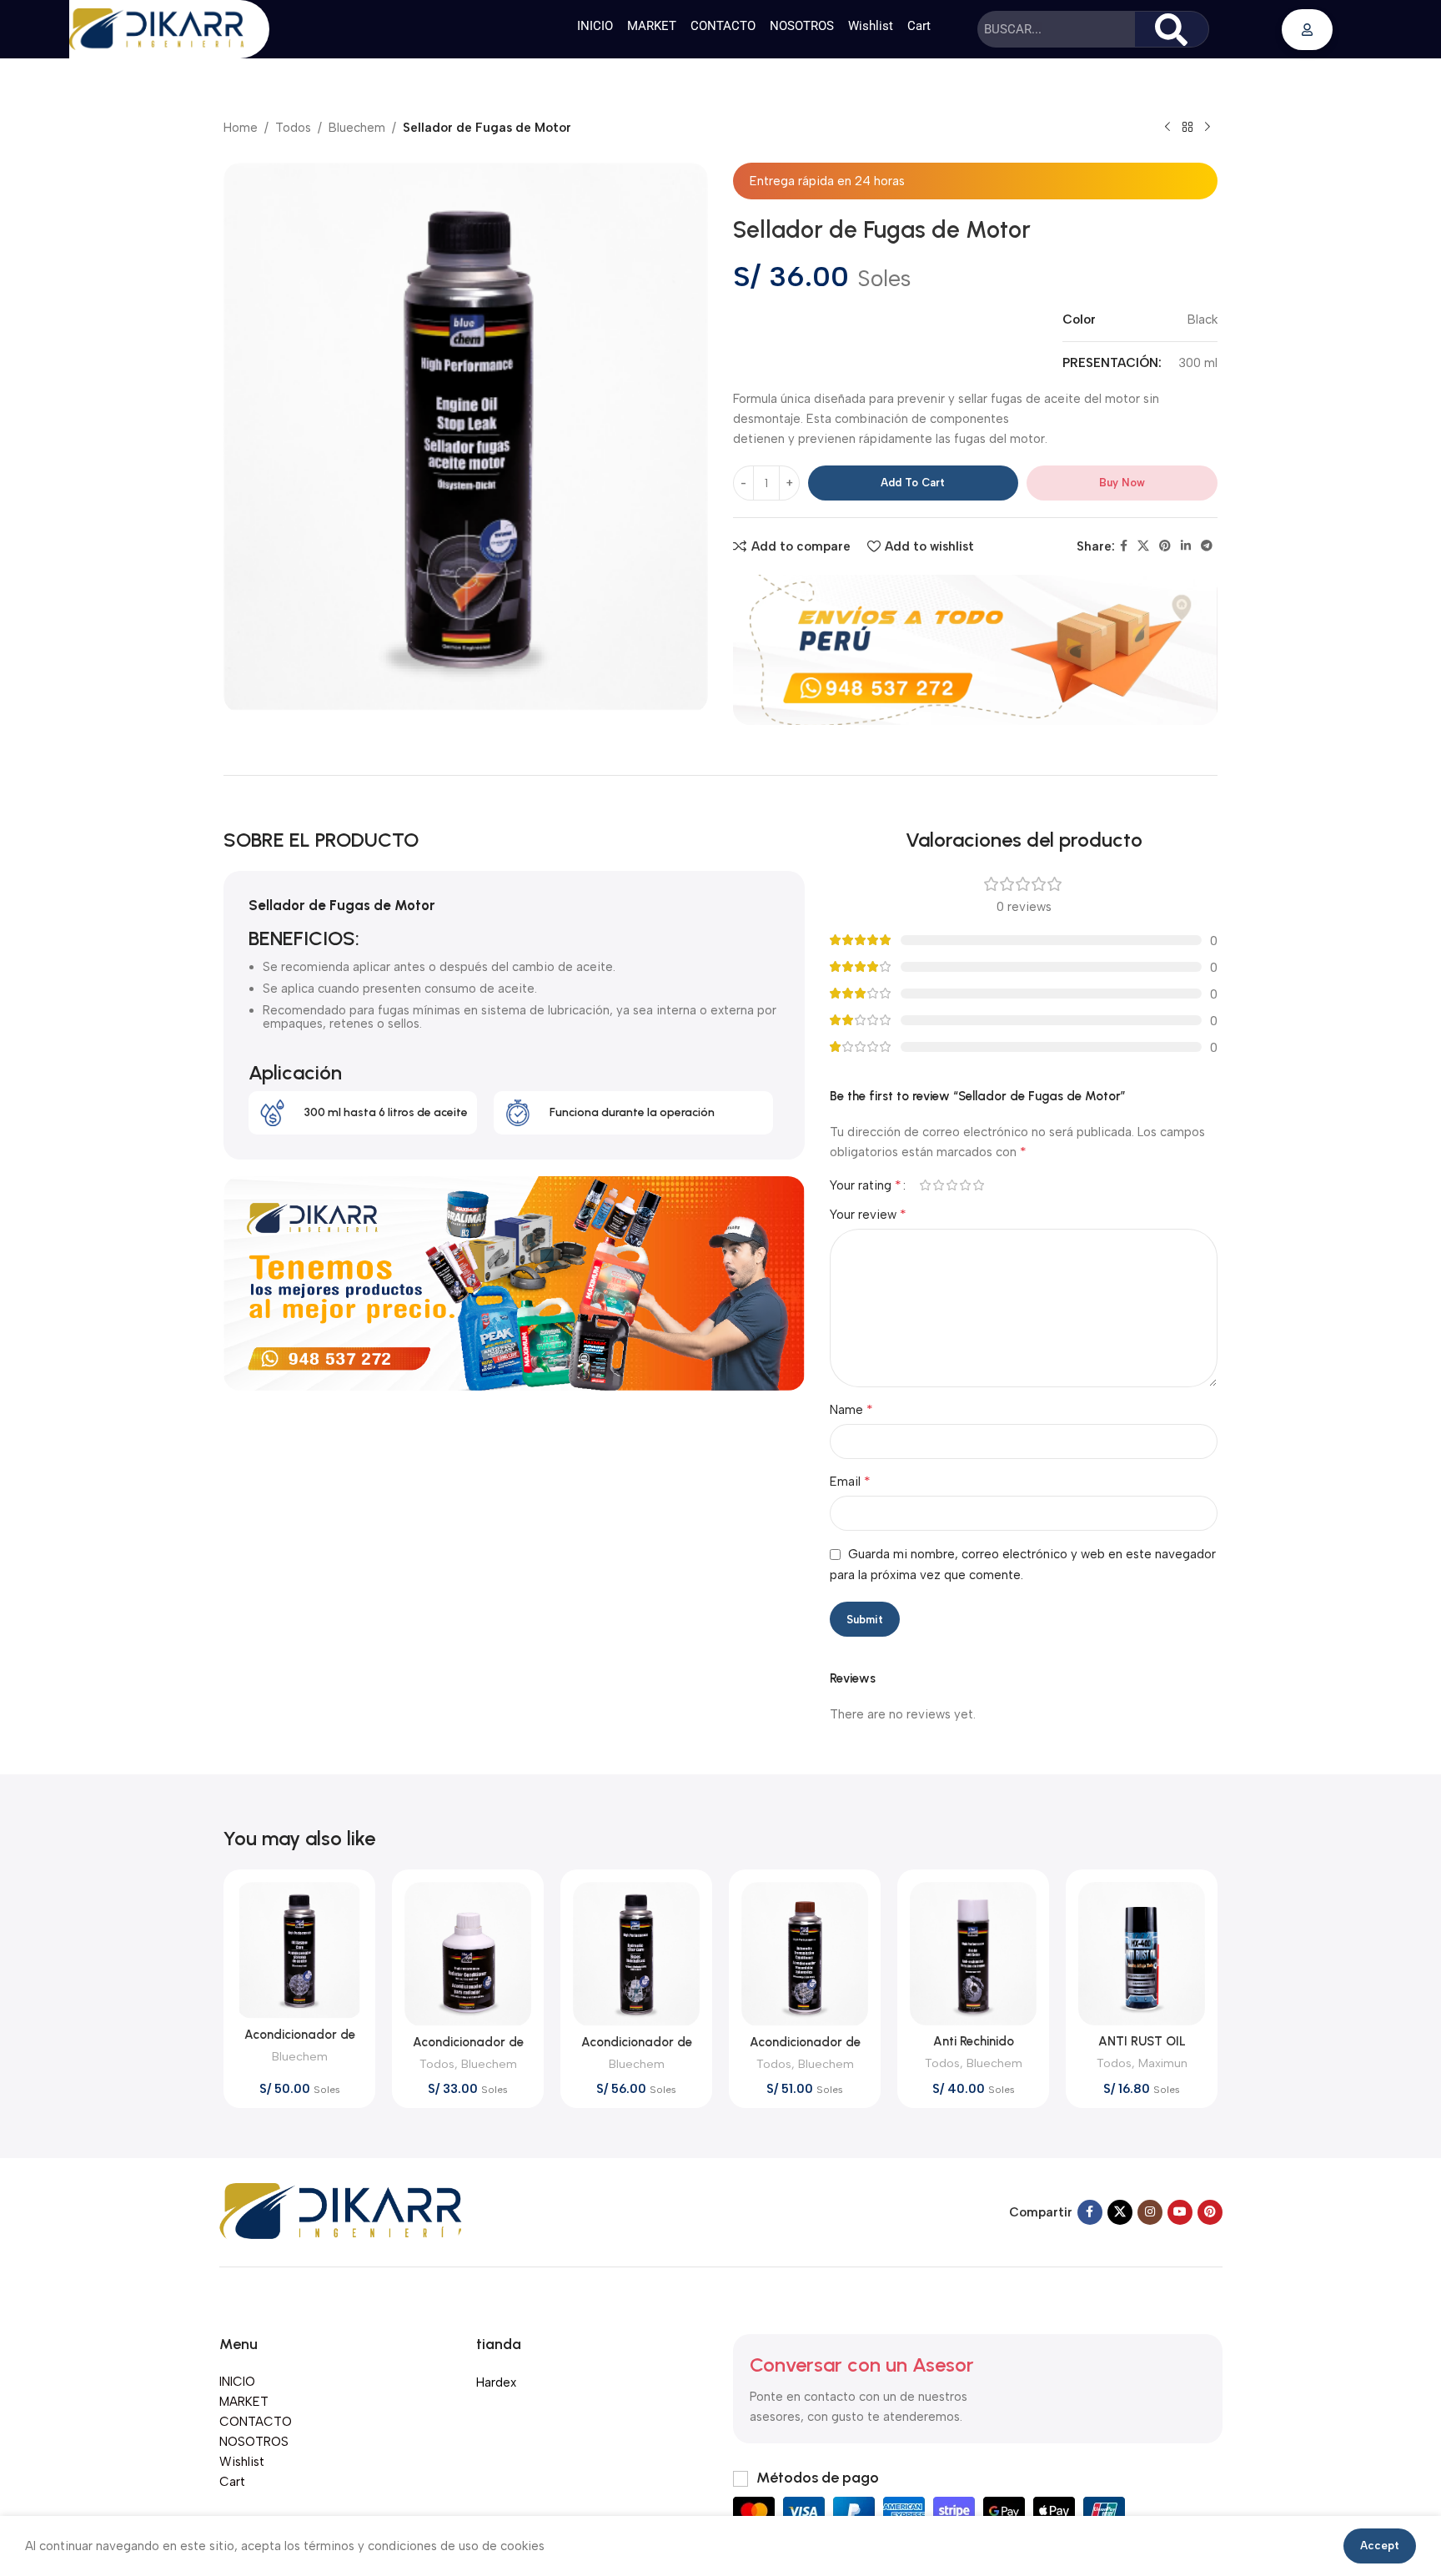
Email (850, 1481)
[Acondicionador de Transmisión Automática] (805, 1954)
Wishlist (871, 26)
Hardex (496, 2382)
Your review (868, 1214)
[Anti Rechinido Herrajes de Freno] (973, 1954)
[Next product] (1208, 128)
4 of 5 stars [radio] (965, 1185)
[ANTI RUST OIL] (1142, 1954)
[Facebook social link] (1124, 546)
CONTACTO (723, 26)
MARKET (652, 26)
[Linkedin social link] (1186, 546)
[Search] (1172, 29)
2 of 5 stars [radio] (938, 1185)
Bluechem (357, 128)
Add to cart (913, 483)
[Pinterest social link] (1165, 546)
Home (241, 128)
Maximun (1163, 2063)
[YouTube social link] (1180, 2212)
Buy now (1122, 483)
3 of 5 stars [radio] (951, 1185)
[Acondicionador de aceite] (299, 1950)
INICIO (595, 26)
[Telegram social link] (1207, 546)
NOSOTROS (802, 26)
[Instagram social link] (1150, 2212)
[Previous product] (1167, 128)
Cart (919, 26)
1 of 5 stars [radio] (925, 1185)
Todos (293, 128)
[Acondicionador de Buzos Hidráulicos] (636, 1954)
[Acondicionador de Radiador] (468, 1954)
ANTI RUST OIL (1142, 2041)
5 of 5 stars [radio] (978, 1185)
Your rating (866, 1185)
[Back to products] (1187, 128)
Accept (1380, 2546)
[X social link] (1143, 546)
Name (851, 1409)
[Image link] (341, 2211)
